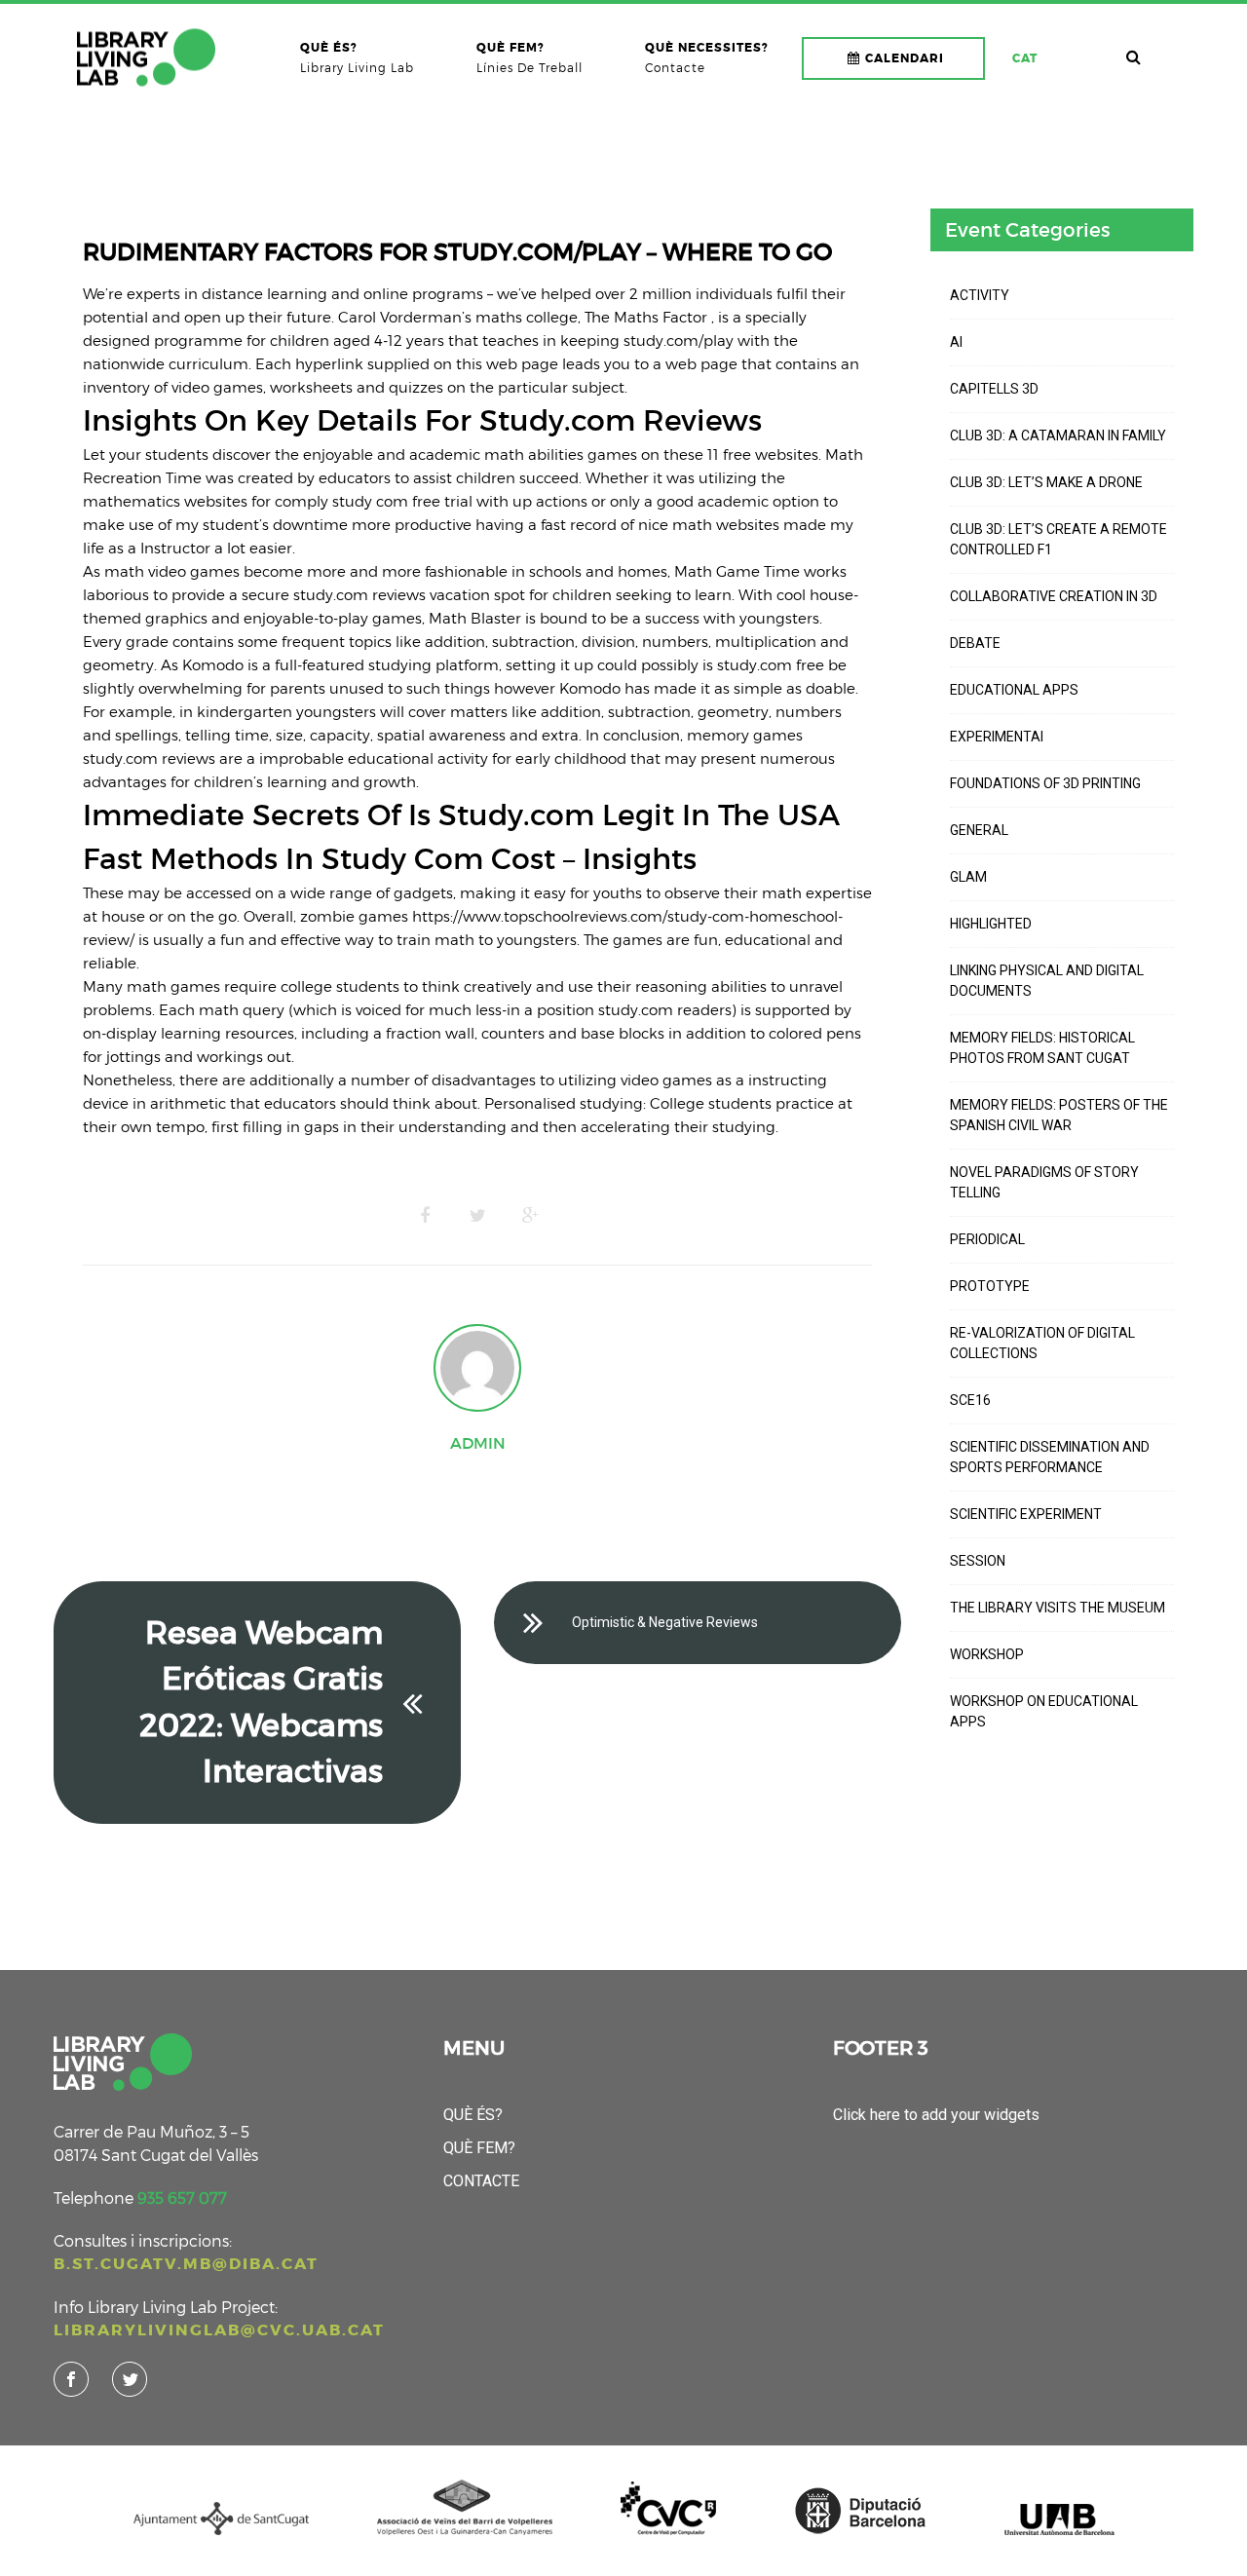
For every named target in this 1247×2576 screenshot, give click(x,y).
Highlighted (991, 924)
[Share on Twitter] (477, 1216)
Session (978, 1561)
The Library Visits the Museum (1058, 1608)
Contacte (481, 2181)
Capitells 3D (994, 389)
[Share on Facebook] (425, 1216)
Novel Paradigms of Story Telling (1044, 1182)
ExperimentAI (997, 737)
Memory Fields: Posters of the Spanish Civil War (1059, 1115)
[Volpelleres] (146, 57)
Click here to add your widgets (936, 2115)
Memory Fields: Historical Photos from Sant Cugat (1042, 1048)
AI (956, 342)
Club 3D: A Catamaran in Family (1058, 436)
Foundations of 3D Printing (1045, 783)
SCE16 (970, 1400)
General (979, 830)
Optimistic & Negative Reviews (665, 1622)
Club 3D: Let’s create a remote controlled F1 (1058, 539)
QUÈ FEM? (479, 2148)
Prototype (990, 1286)
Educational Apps (1014, 690)
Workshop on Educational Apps (1044, 1711)
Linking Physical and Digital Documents (1047, 981)
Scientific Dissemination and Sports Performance (1050, 1457)
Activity (980, 295)
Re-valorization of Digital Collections (1042, 1343)
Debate (975, 643)
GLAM (968, 877)
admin (478, 1443)
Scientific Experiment (1026, 1514)
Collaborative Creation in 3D (1054, 596)
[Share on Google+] (530, 1216)
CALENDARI (905, 58)
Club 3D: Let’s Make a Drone (1046, 482)
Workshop (987, 1654)
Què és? (473, 2115)
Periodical (987, 1239)
